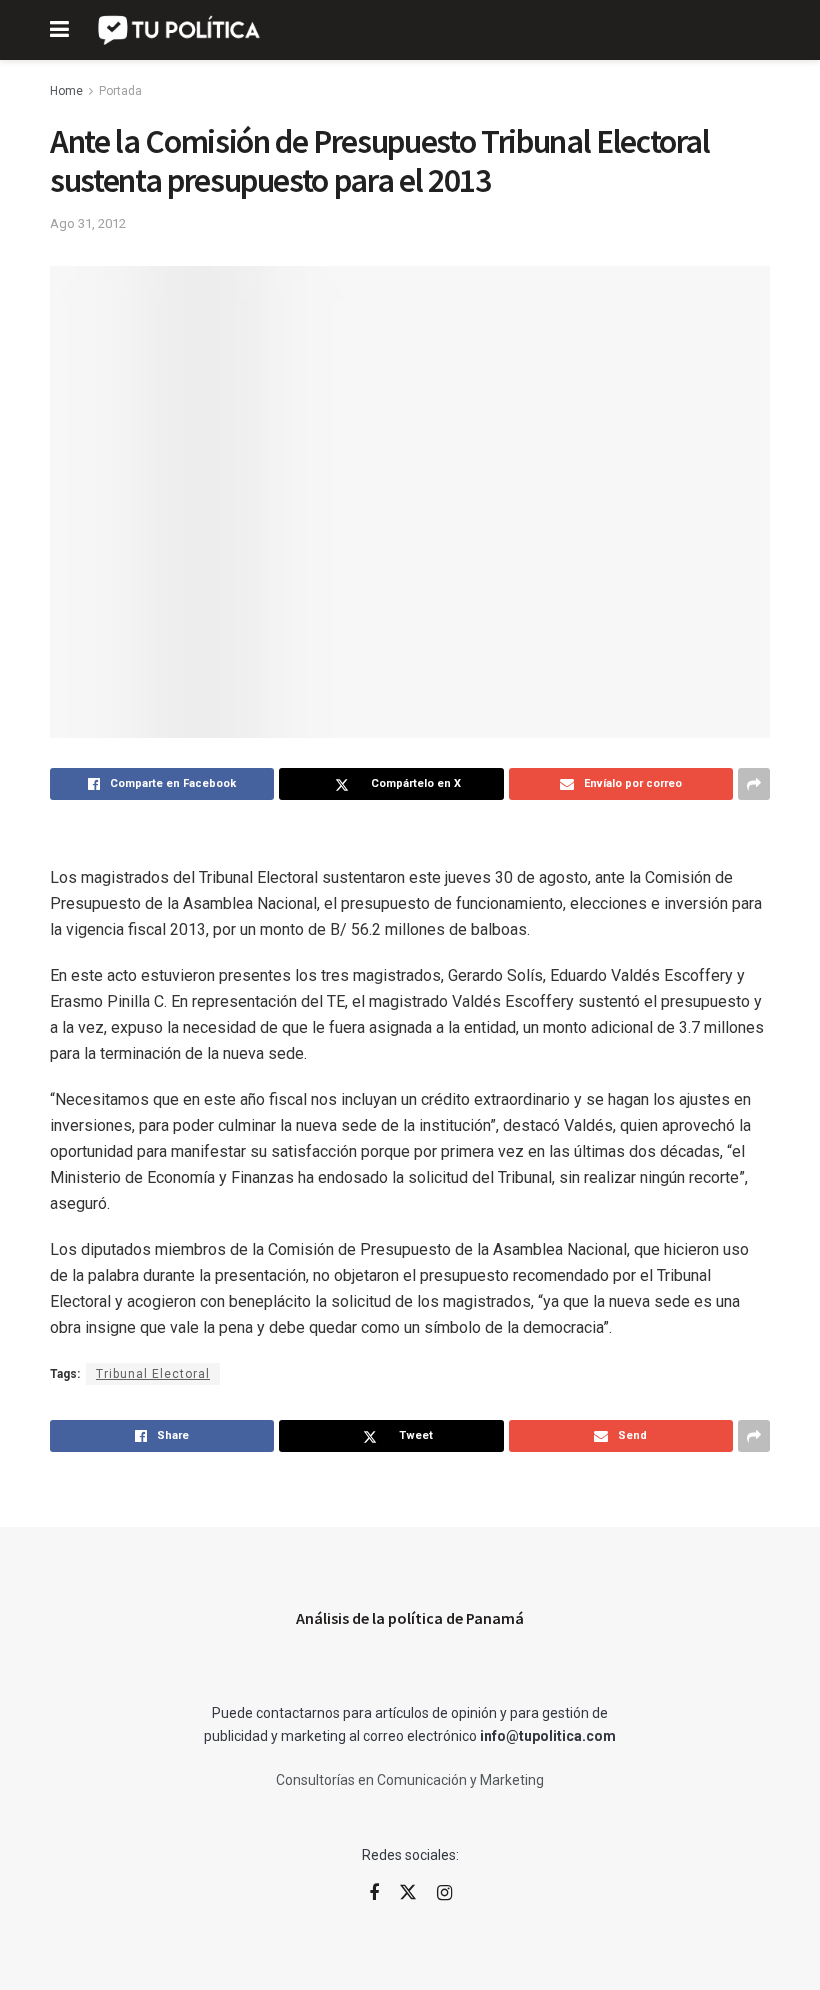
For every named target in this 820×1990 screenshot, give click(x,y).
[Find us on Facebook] (374, 1893)
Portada (120, 91)
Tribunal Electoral (153, 1374)
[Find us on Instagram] (444, 1893)
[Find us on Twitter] (408, 1893)
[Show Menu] (59, 30)
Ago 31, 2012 (88, 223)
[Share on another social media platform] (754, 784)
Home (66, 91)
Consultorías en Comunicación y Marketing (410, 1780)
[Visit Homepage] (180, 30)
